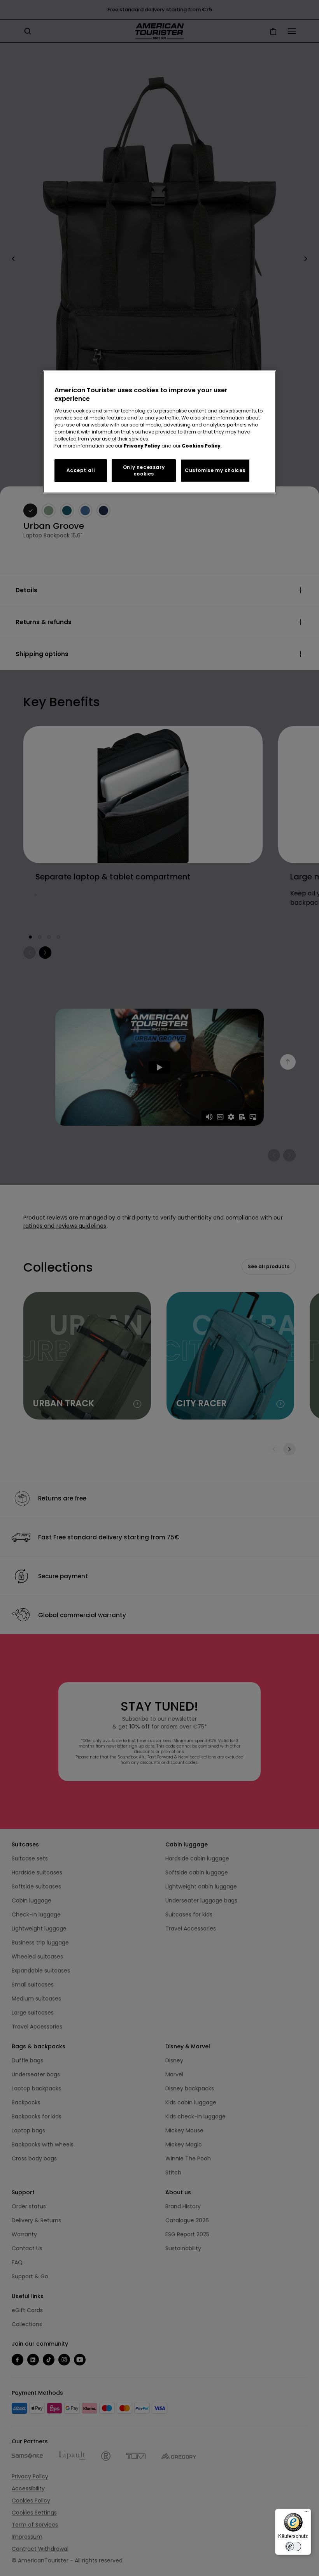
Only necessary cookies (144, 470)
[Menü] (307, 2513)
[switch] (293, 2546)
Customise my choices (215, 470)
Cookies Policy (201, 446)
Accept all (81, 470)
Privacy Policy (142, 446)
